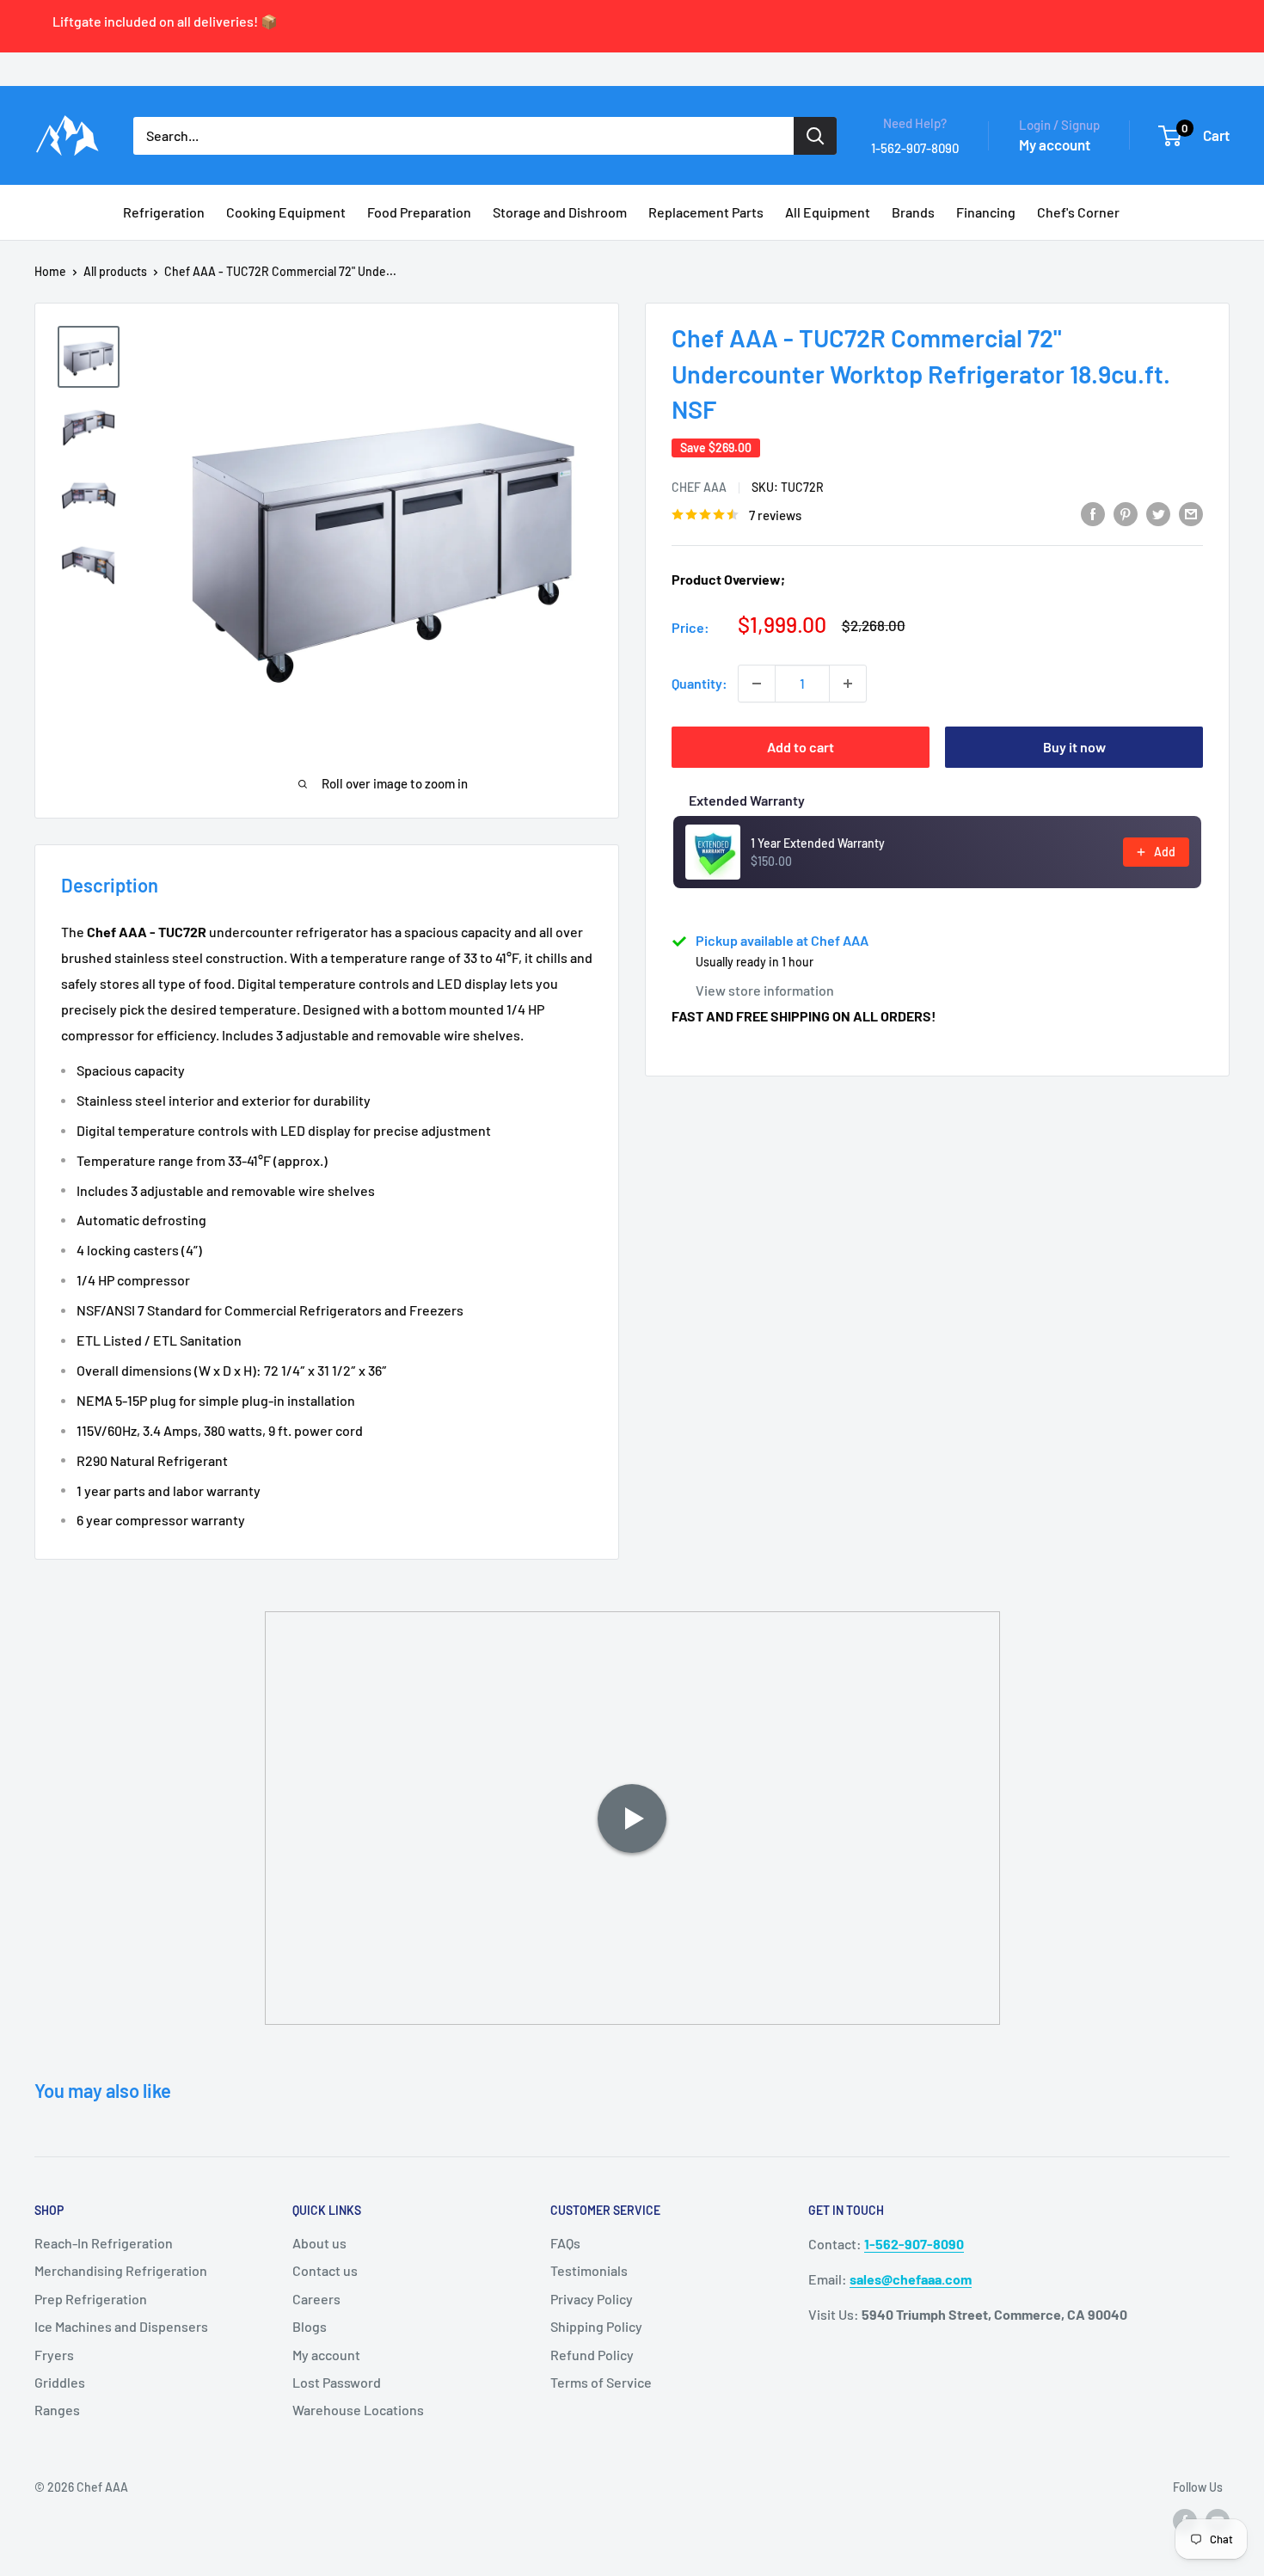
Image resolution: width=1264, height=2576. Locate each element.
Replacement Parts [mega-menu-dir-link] (706, 212)
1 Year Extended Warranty (818, 843)
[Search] (815, 136)
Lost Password (337, 2382)
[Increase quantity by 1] (848, 684)
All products (115, 271)
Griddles (60, 2382)
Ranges (57, 2410)
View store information (765, 990)
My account (1055, 144)
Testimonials (589, 2270)
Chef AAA (699, 487)
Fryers (54, 2355)
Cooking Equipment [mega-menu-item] (286, 212)
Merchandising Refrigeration (121, 2270)
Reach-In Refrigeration (104, 2243)
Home (50, 271)
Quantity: (699, 683)
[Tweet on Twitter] (1158, 513)
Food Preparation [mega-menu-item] (419, 212)
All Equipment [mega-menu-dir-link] (828, 212)
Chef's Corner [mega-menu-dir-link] (1078, 212)
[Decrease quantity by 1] (757, 684)
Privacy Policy (592, 2299)
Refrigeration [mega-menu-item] (164, 212)
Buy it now (1074, 747)
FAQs (565, 2243)
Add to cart (801, 747)
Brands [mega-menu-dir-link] (913, 212)
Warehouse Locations (358, 2410)
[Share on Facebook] (1093, 513)
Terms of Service (601, 2382)
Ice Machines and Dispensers (121, 2326)
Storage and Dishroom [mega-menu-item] (560, 212)
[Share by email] (1191, 513)
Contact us (325, 2270)
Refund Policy (592, 2355)
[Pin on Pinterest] (1126, 513)
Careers (316, 2299)
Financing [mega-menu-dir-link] (986, 212)
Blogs (310, 2326)
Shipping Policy (596, 2326)
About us (319, 2243)
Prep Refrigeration (91, 2299)
